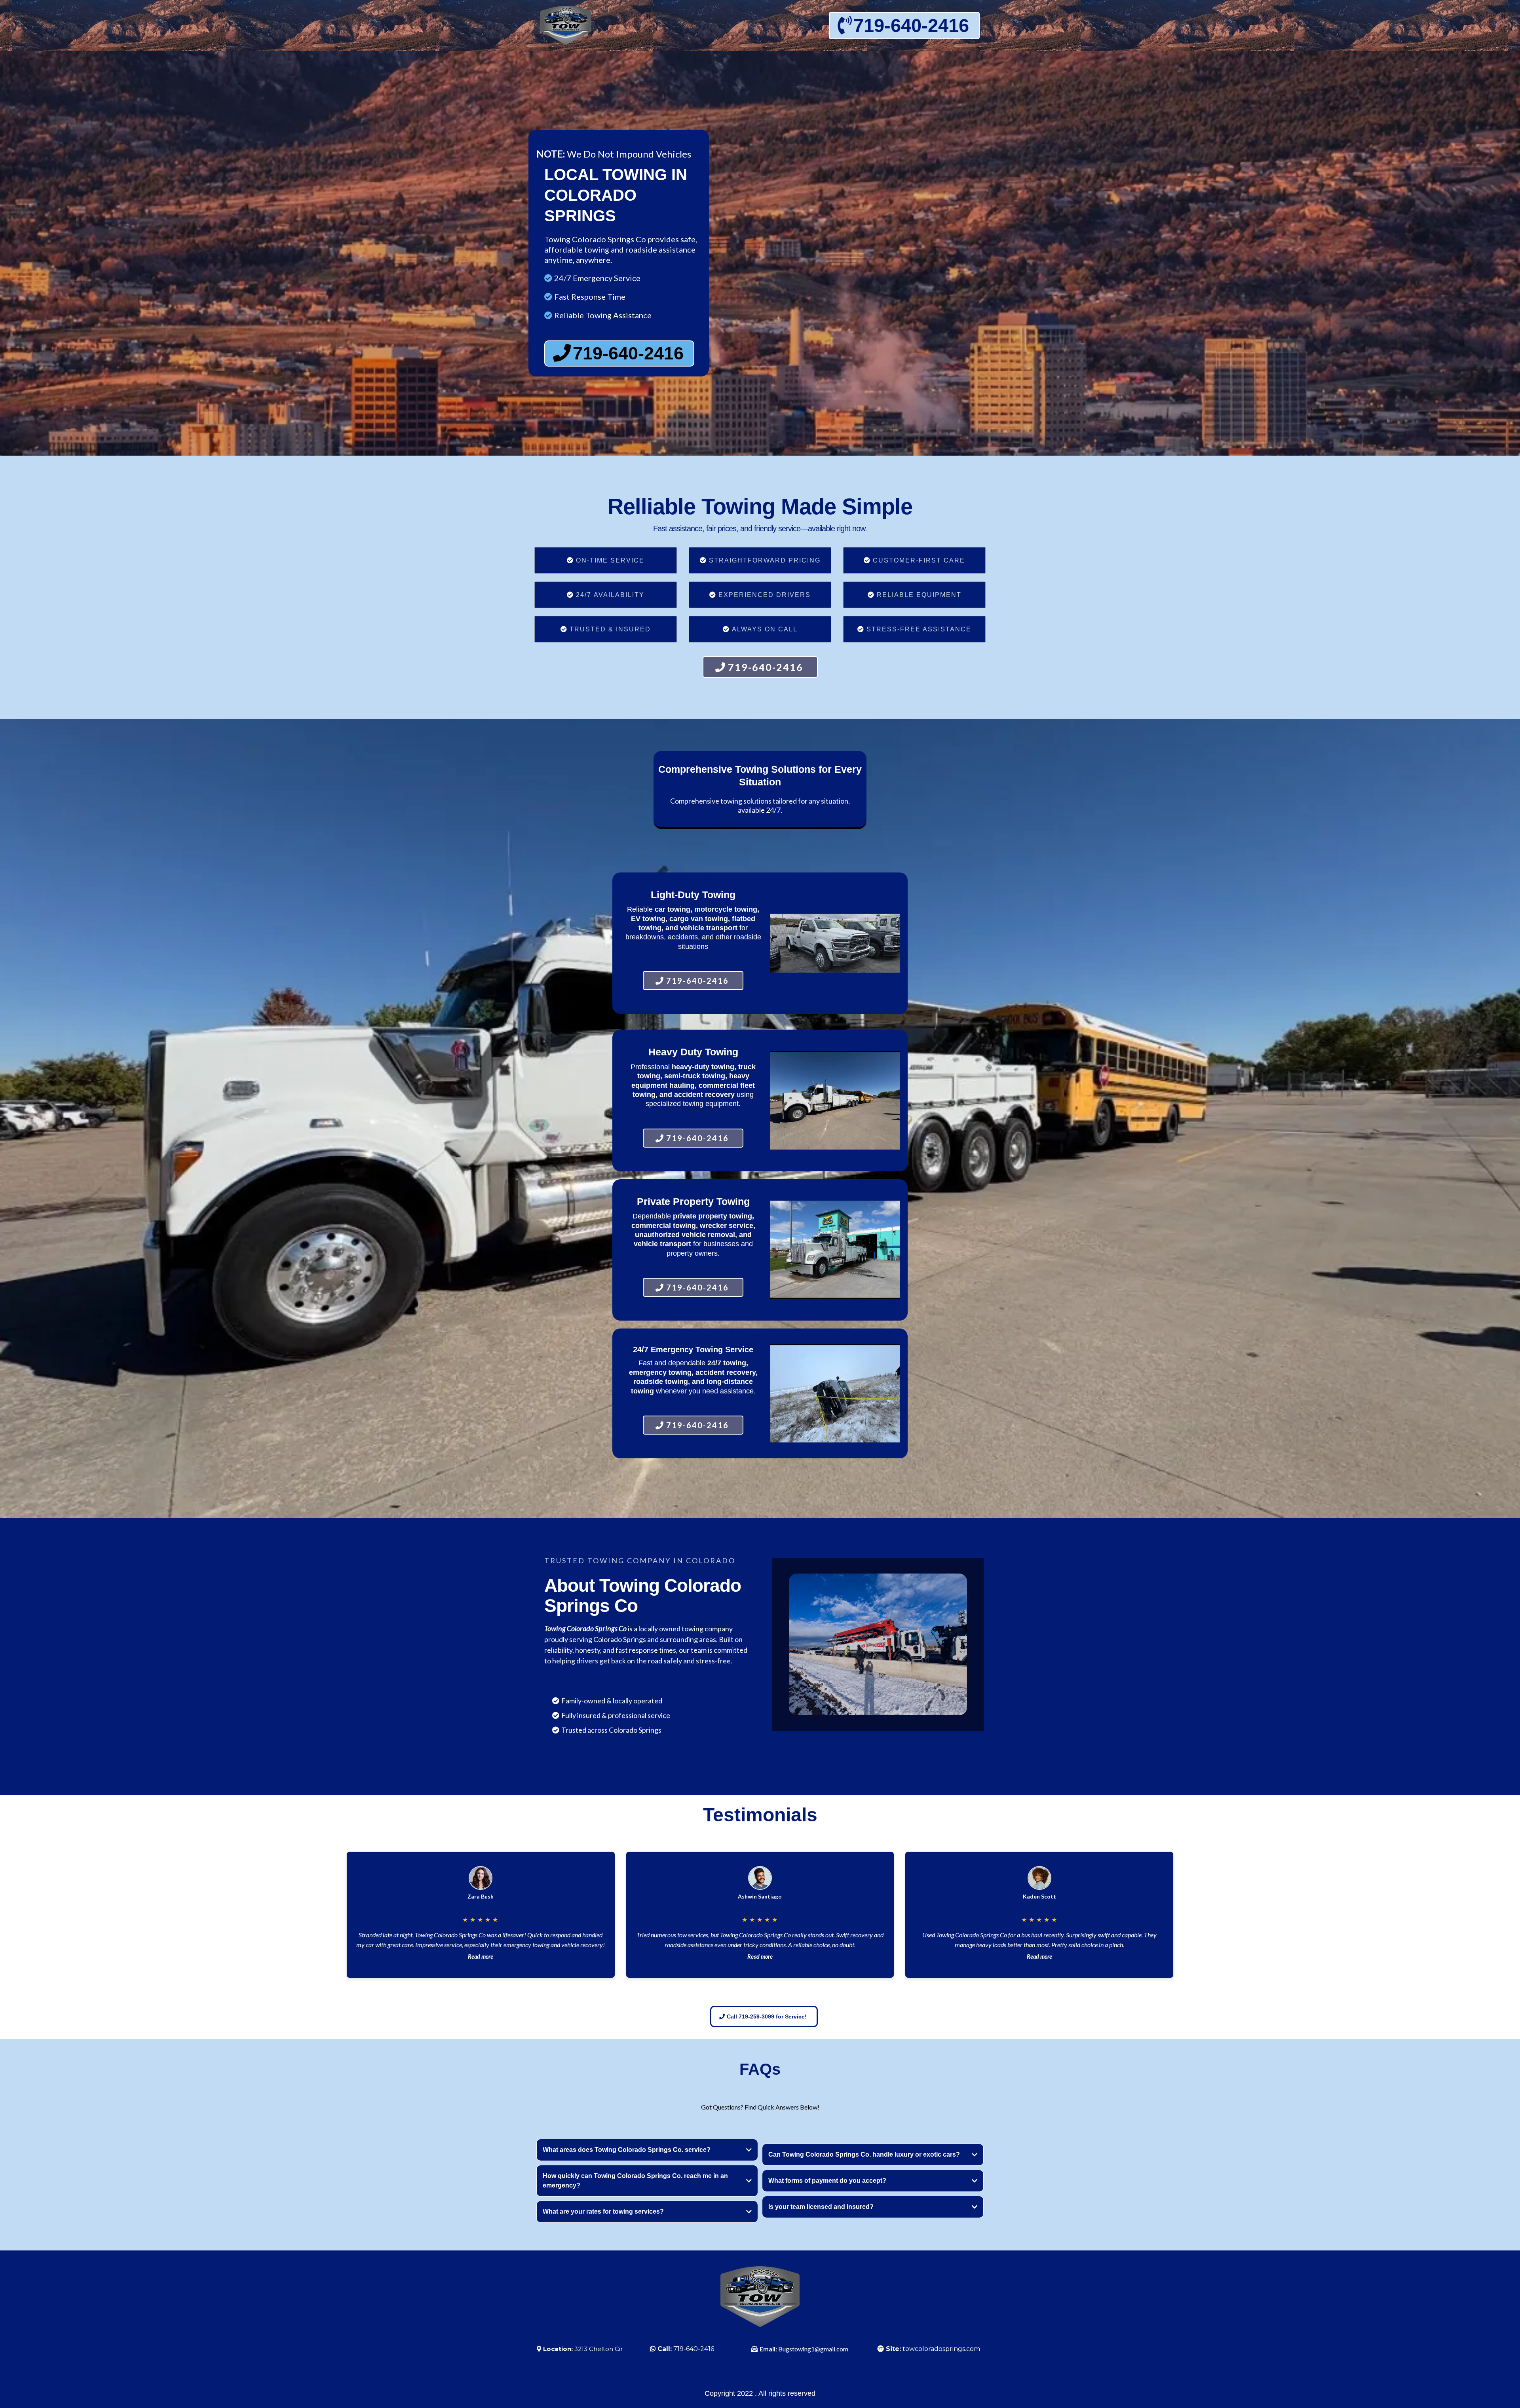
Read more (481, 1957)
